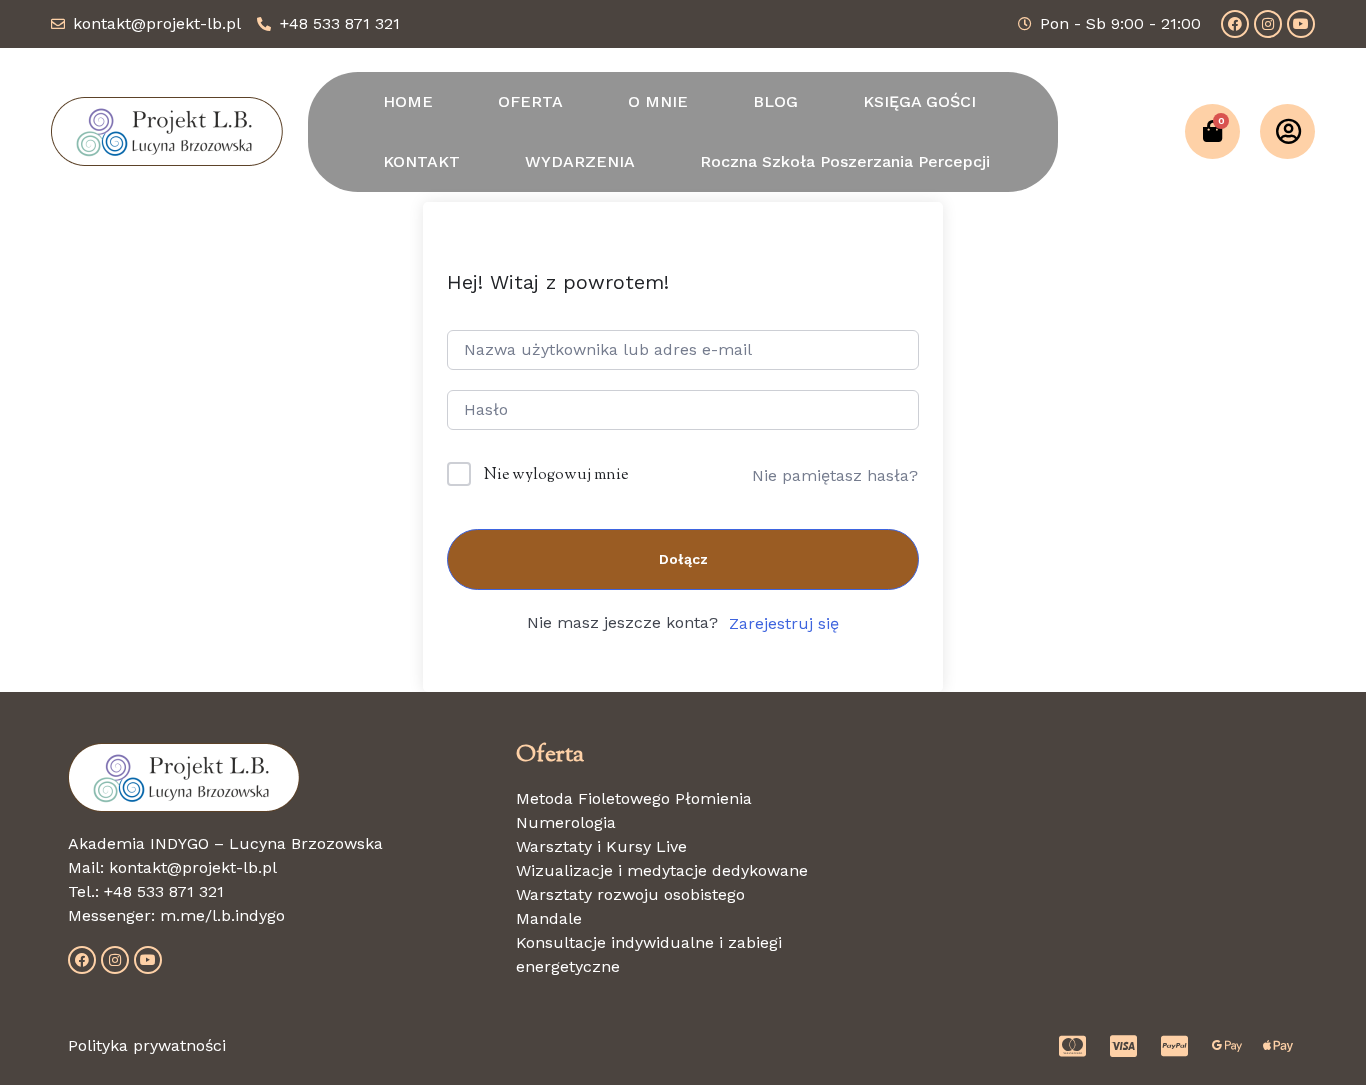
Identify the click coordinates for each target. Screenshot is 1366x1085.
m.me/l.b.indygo (222, 915)
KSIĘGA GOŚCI (919, 101)
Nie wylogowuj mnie (556, 475)
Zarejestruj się (784, 623)
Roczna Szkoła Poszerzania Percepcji (845, 161)
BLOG (775, 101)
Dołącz (683, 559)
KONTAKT (421, 161)
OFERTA (530, 101)
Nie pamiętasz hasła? (835, 475)
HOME (408, 101)
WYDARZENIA (580, 161)
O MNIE (658, 101)
